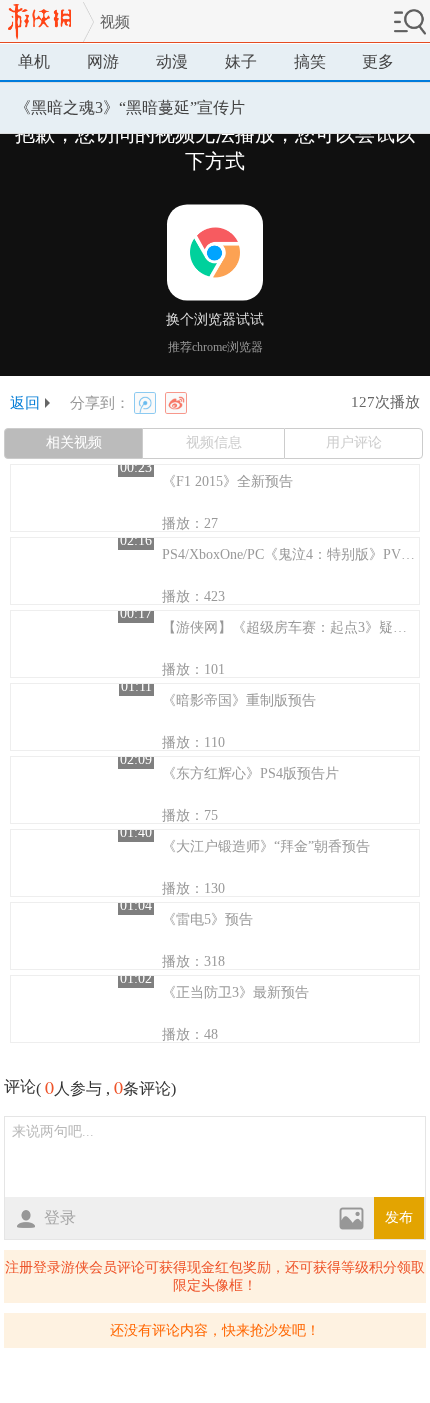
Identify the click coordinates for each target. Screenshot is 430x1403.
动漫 (172, 61)
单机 (34, 61)
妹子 (241, 61)
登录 (60, 1217)
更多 (378, 61)
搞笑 (310, 61)
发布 (399, 1217)
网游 (103, 61)
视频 (115, 22)
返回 (25, 403)
